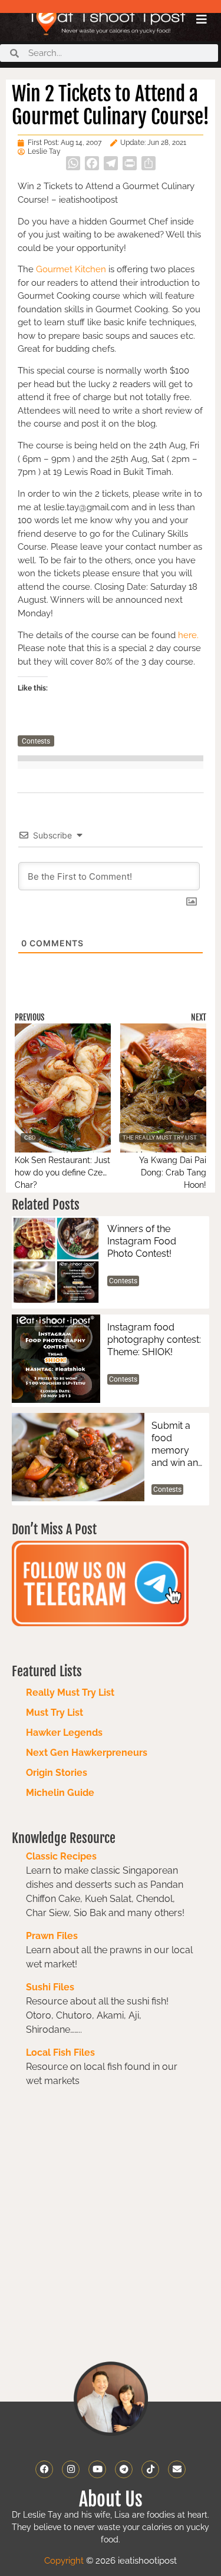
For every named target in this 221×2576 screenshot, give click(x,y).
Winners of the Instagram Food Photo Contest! (142, 1241)
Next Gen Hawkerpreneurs (87, 1753)
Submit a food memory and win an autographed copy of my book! (175, 1444)
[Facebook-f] (44, 2469)
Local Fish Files (60, 2052)
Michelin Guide (60, 1793)
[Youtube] (97, 2469)
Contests (36, 741)
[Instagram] (71, 2469)
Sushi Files (50, 1987)
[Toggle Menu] (202, 19)
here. (188, 635)
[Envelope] (177, 2469)
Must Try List (55, 1713)
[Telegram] (124, 2469)
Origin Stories (57, 1773)
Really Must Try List (70, 1692)
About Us (111, 2499)
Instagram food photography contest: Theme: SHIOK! (154, 1340)
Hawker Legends (64, 1733)
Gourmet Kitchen (71, 269)
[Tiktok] (150, 2469)
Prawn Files (52, 1936)
